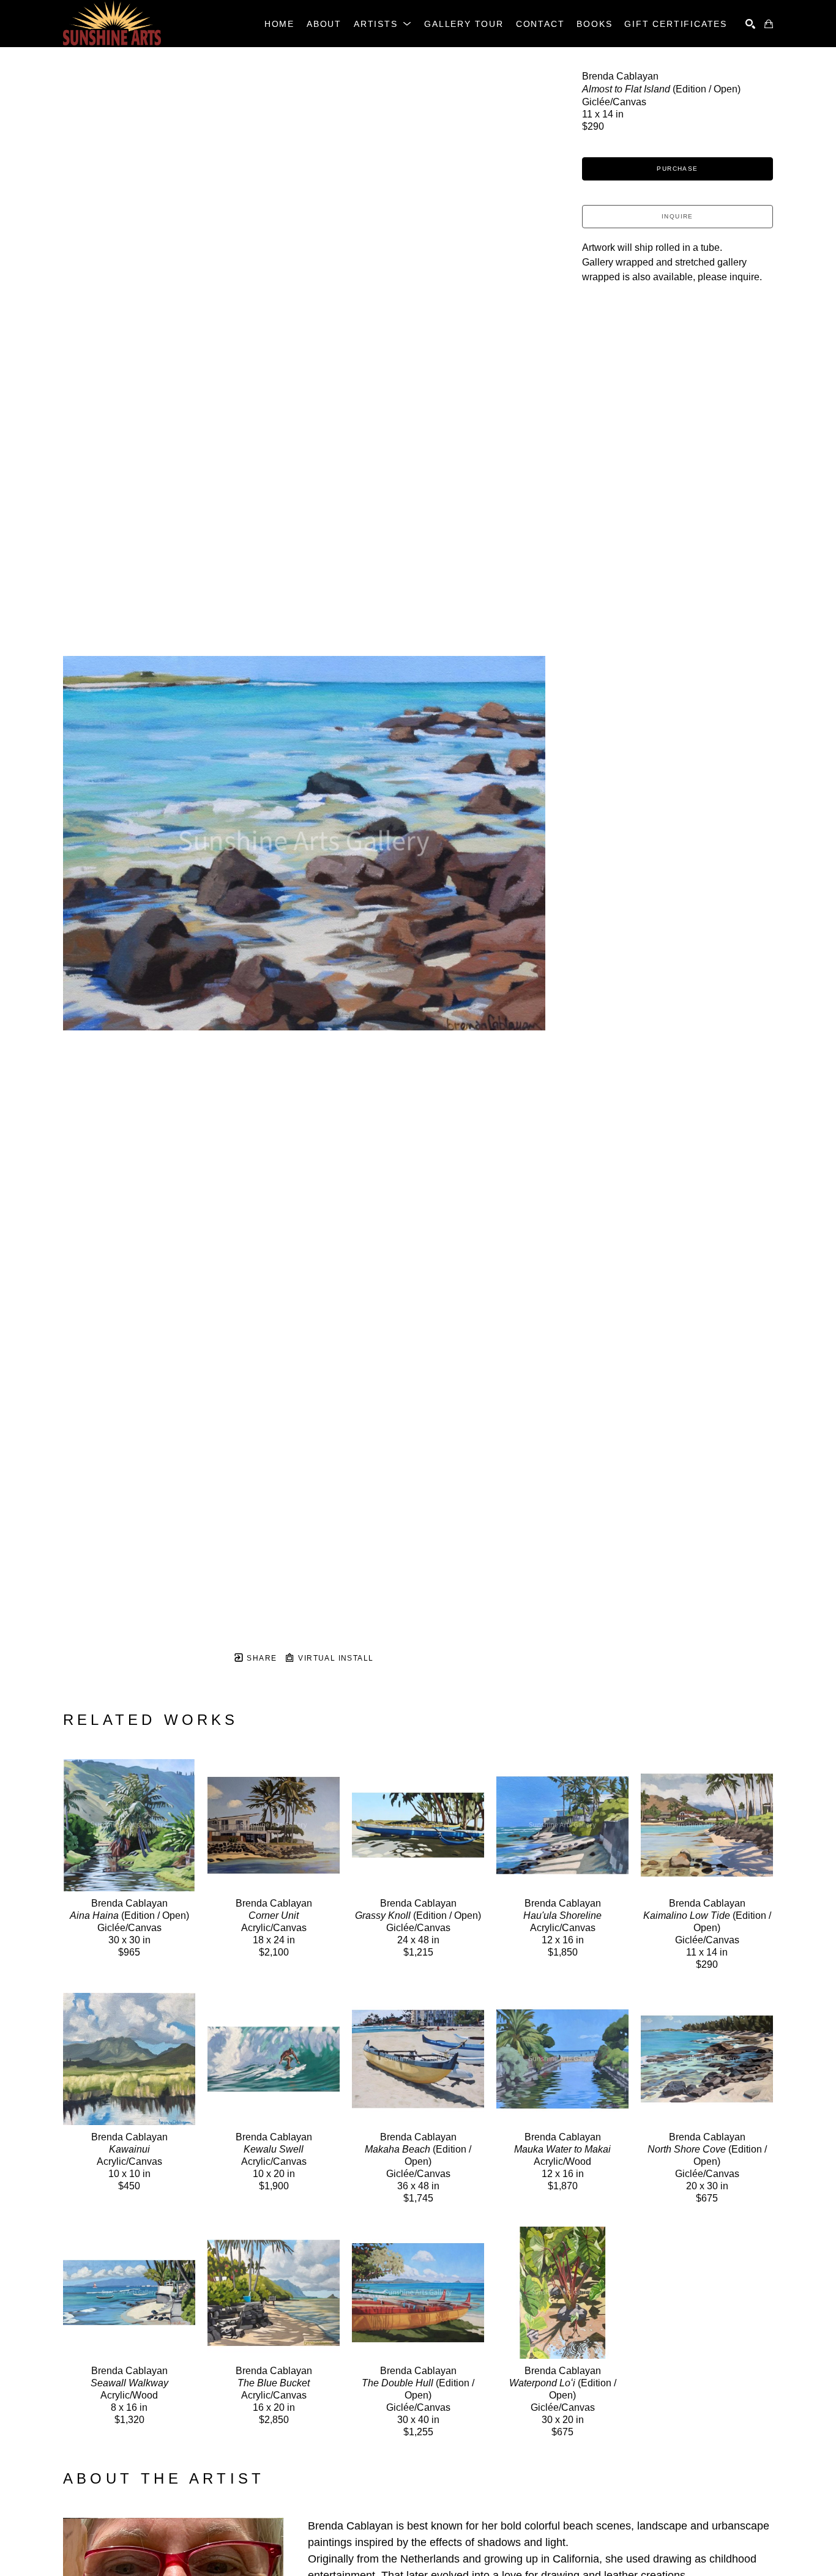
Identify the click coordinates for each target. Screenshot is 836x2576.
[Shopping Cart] (769, 24)
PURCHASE (677, 169)
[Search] (750, 24)
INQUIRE (677, 216)
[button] (383, 24)
